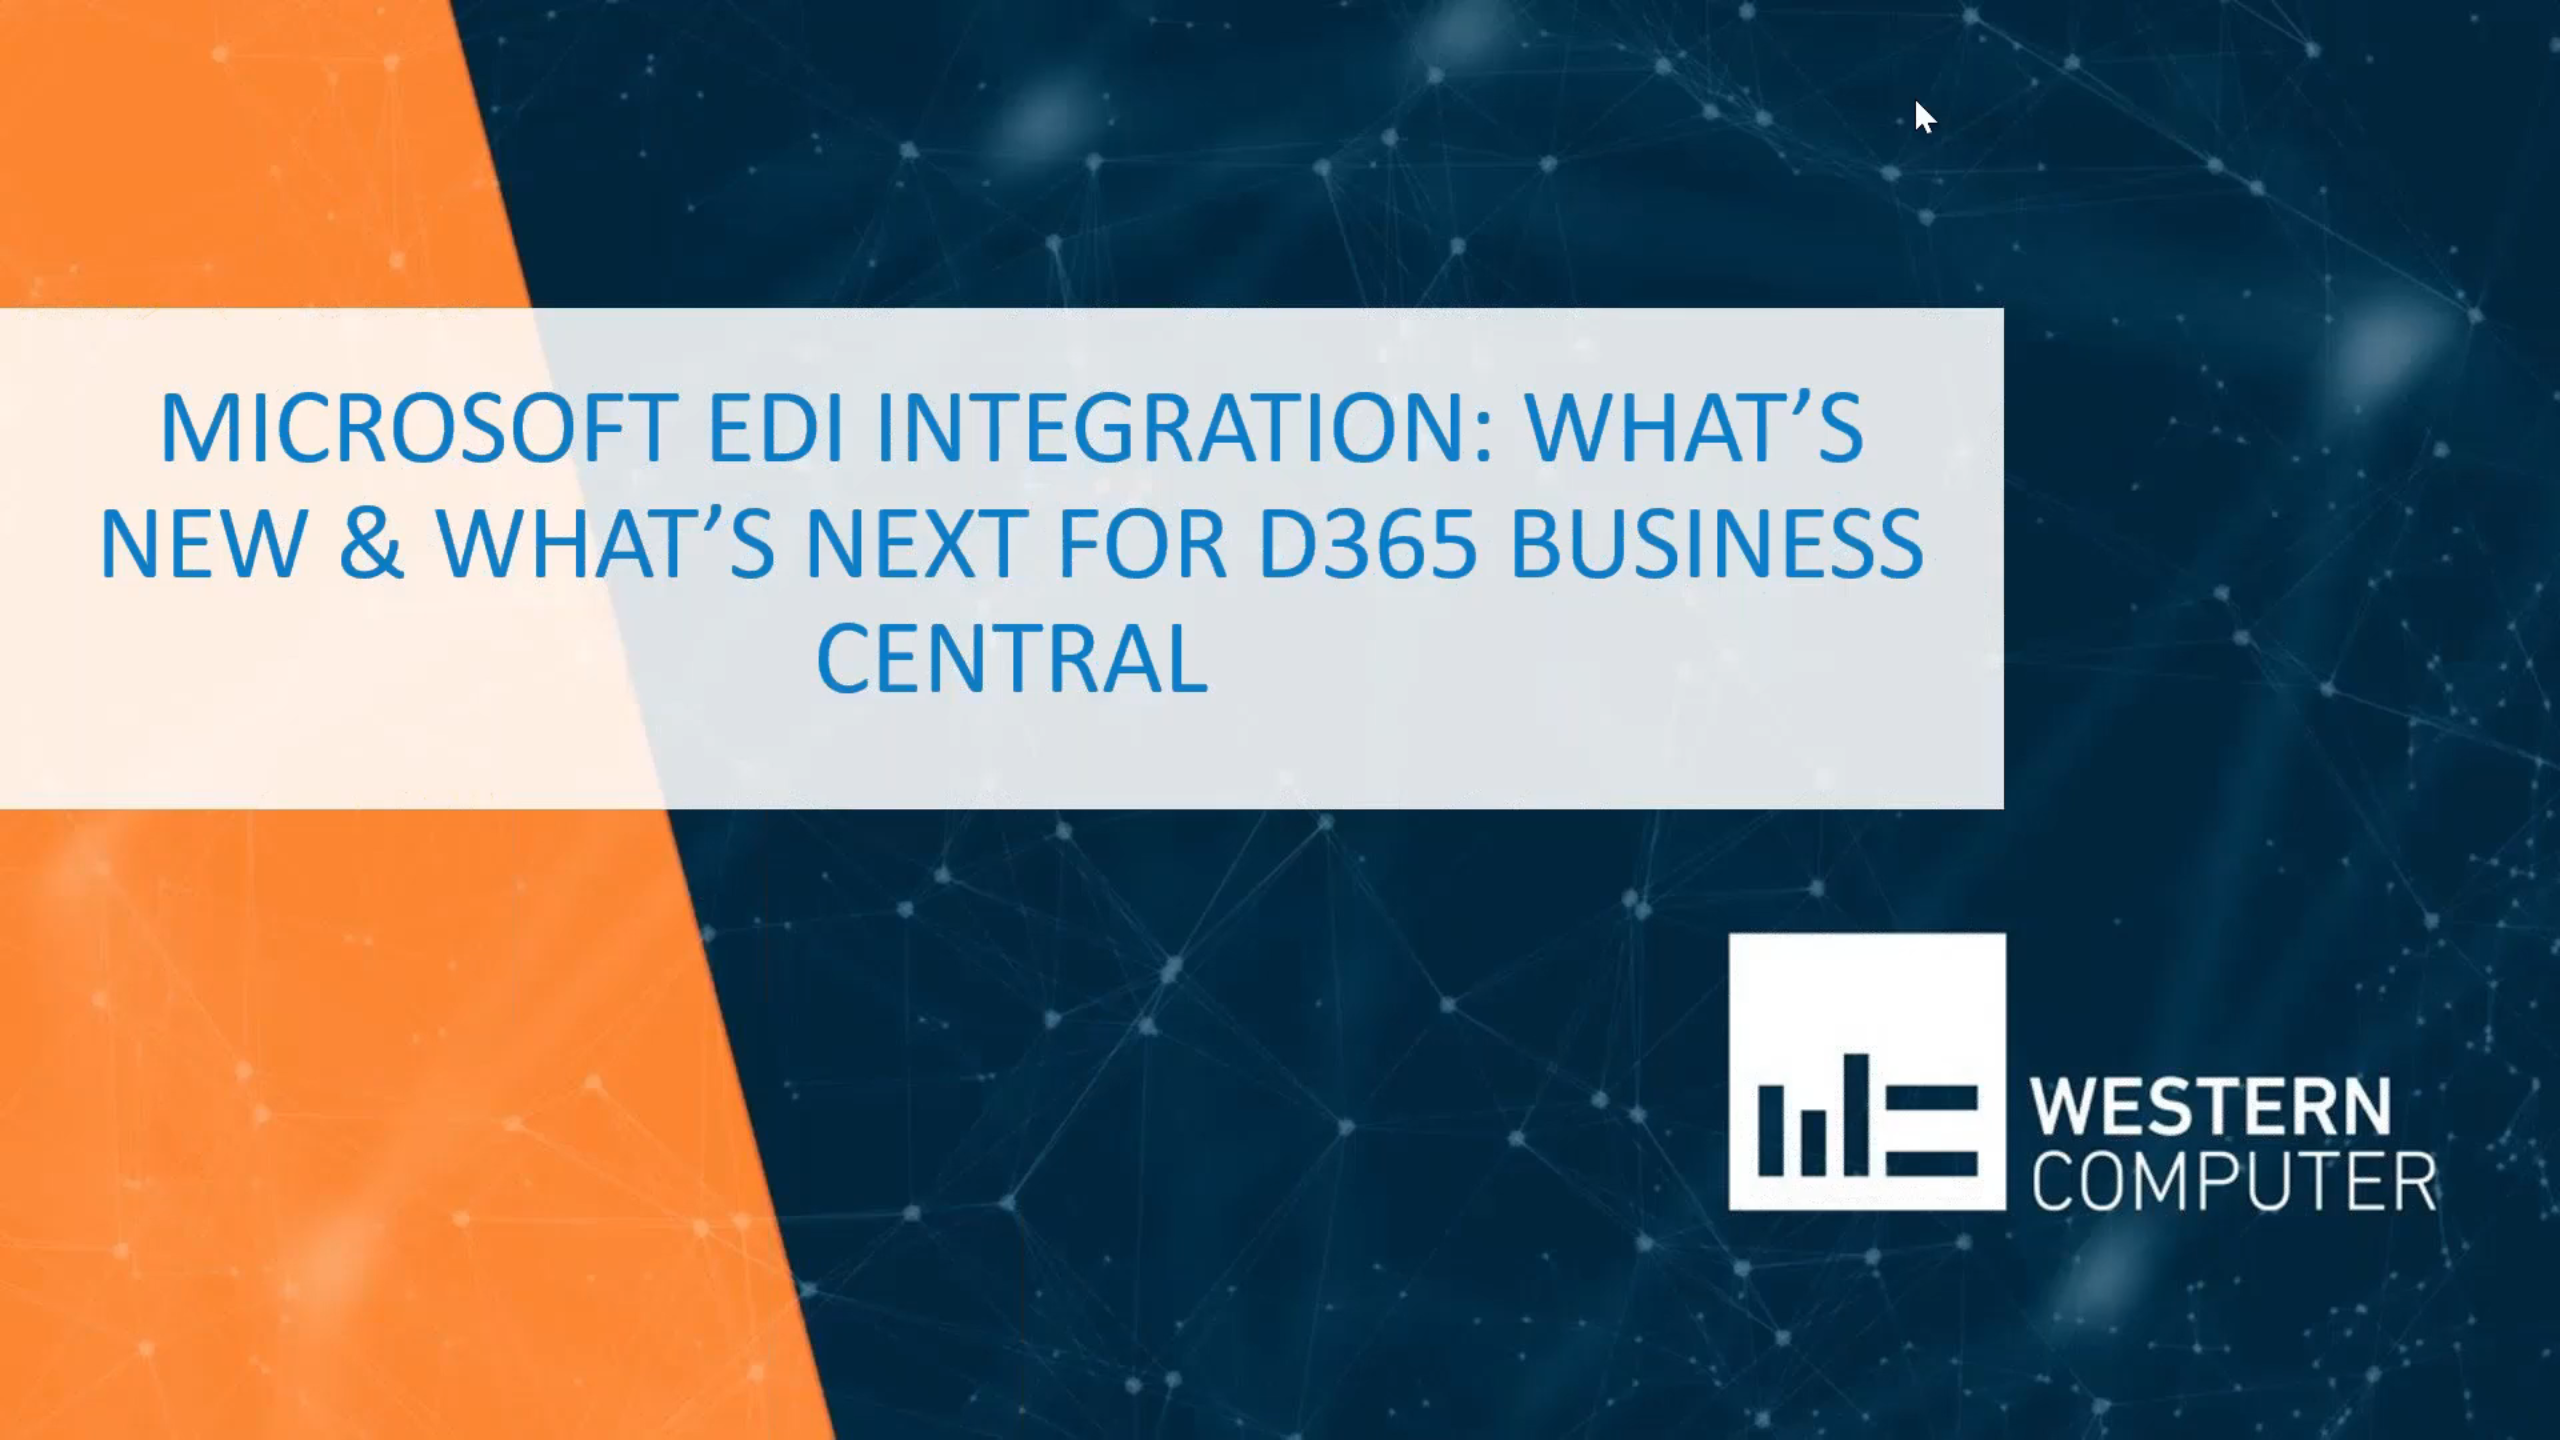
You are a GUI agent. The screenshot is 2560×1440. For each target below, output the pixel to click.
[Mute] (2430, 1418)
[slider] (1261, 1418)
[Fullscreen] (2534, 1418)
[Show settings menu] (2482, 1418)
